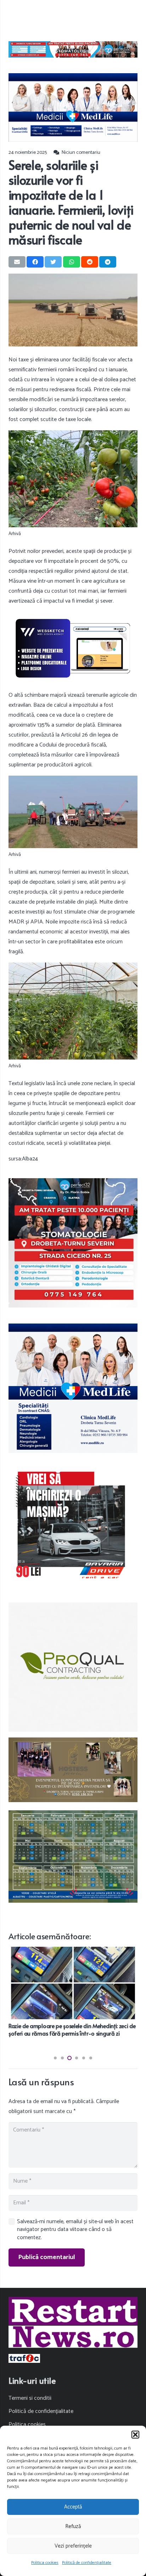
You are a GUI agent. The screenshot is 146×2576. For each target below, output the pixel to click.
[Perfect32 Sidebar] (73, 1243)
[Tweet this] (53, 262)
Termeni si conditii (30, 2398)
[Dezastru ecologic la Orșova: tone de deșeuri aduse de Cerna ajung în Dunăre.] (73, 1952)
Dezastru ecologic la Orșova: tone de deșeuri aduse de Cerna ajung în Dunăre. (72, 2029)
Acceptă (73, 2507)
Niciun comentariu (81, 152)
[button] (135, 2435)
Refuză (73, 2526)
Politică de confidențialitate (87, 2563)
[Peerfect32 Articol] (73, 49)
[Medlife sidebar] (73, 1388)
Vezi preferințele (73, 2546)
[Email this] (17, 262)
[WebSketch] (73, 648)
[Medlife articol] (73, 107)
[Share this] (35, 262)
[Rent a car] (73, 1526)
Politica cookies (45, 2563)
